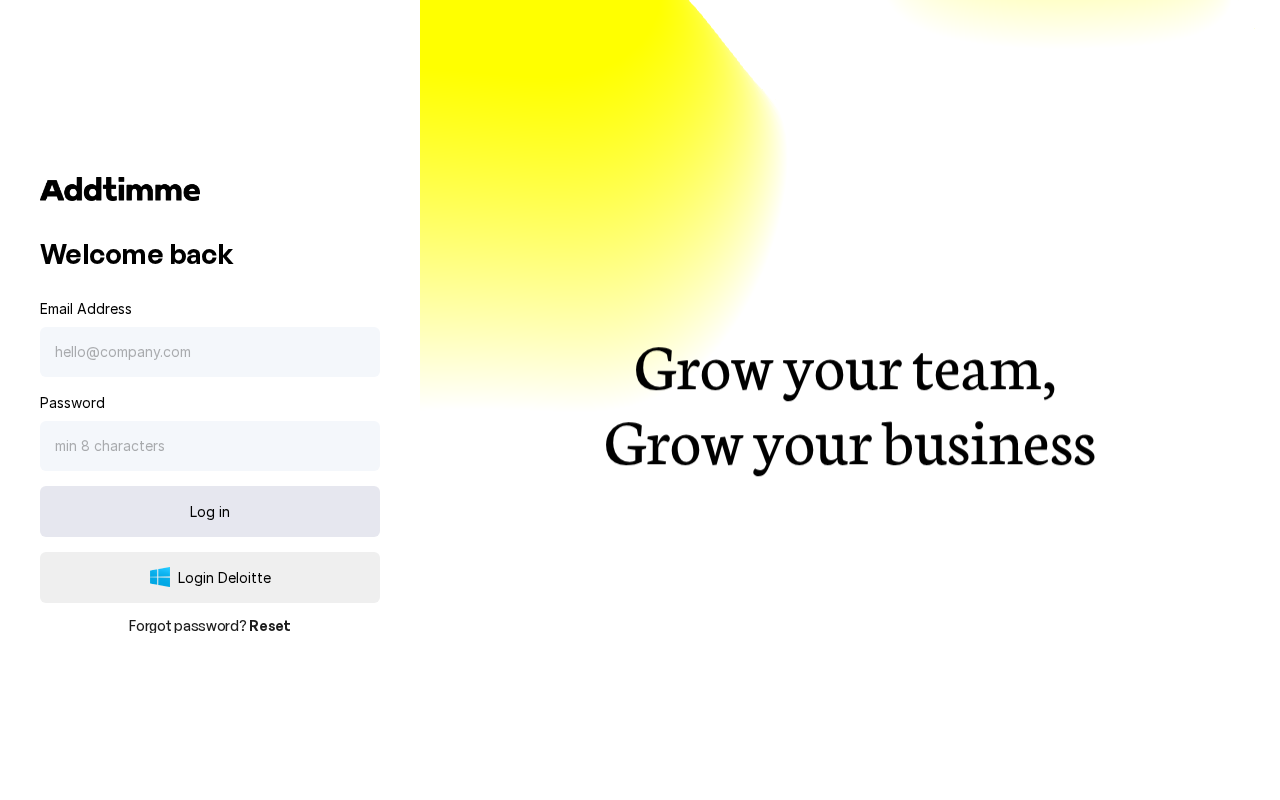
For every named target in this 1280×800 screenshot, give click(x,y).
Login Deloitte (224, 577)
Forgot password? (210, 625)
